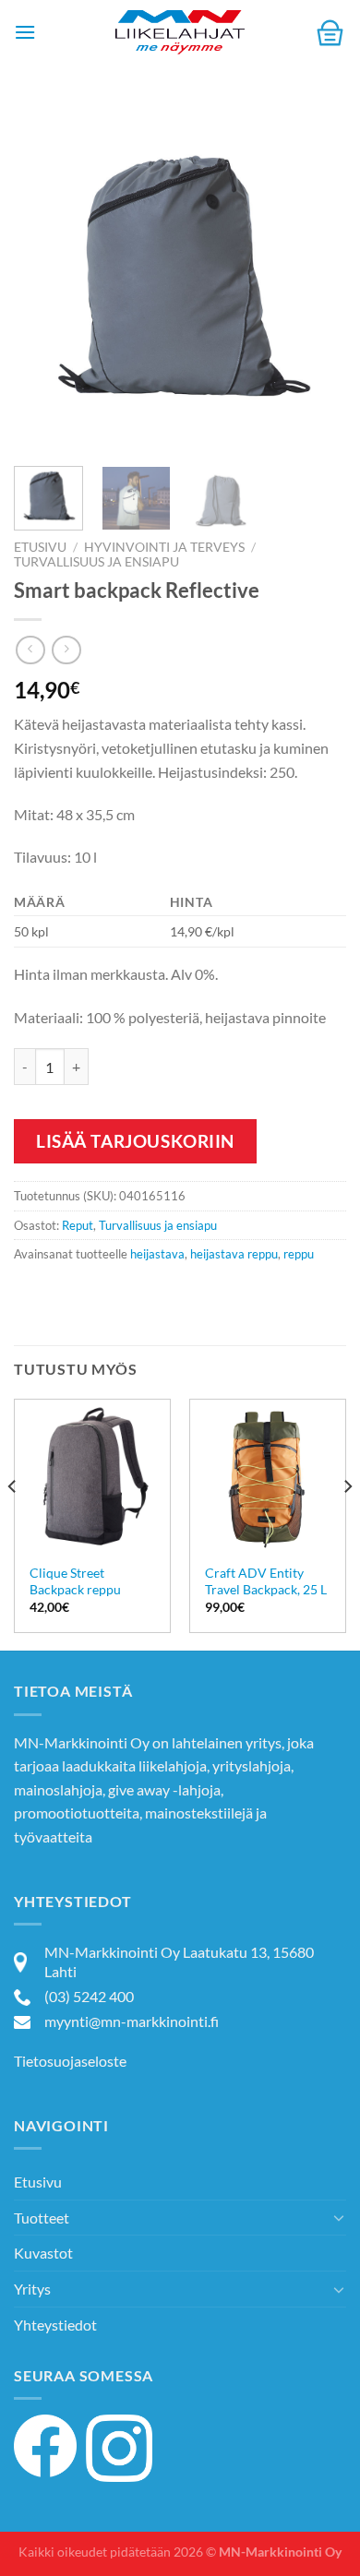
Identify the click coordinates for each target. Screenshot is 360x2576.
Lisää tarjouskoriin (135, 1141)
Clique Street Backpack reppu (75, 1581)
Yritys (32, 2289)
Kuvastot (43, 2253)
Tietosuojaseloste (70, 2061)
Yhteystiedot (55, 2325)
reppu (299, 1254)
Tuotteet (42, 2218)
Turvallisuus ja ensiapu (96, 562)
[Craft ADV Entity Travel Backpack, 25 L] (268, 1477)
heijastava (157, 1254)
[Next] (317, 277)
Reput (78, 1225)
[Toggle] (339, 2217)
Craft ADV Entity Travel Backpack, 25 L (266, 1581)
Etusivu (40, 547)
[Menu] (25, 32)
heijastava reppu (234, 1254)
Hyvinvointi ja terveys (164, 547)
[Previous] (43, 277)
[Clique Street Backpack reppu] (92, 1477)
